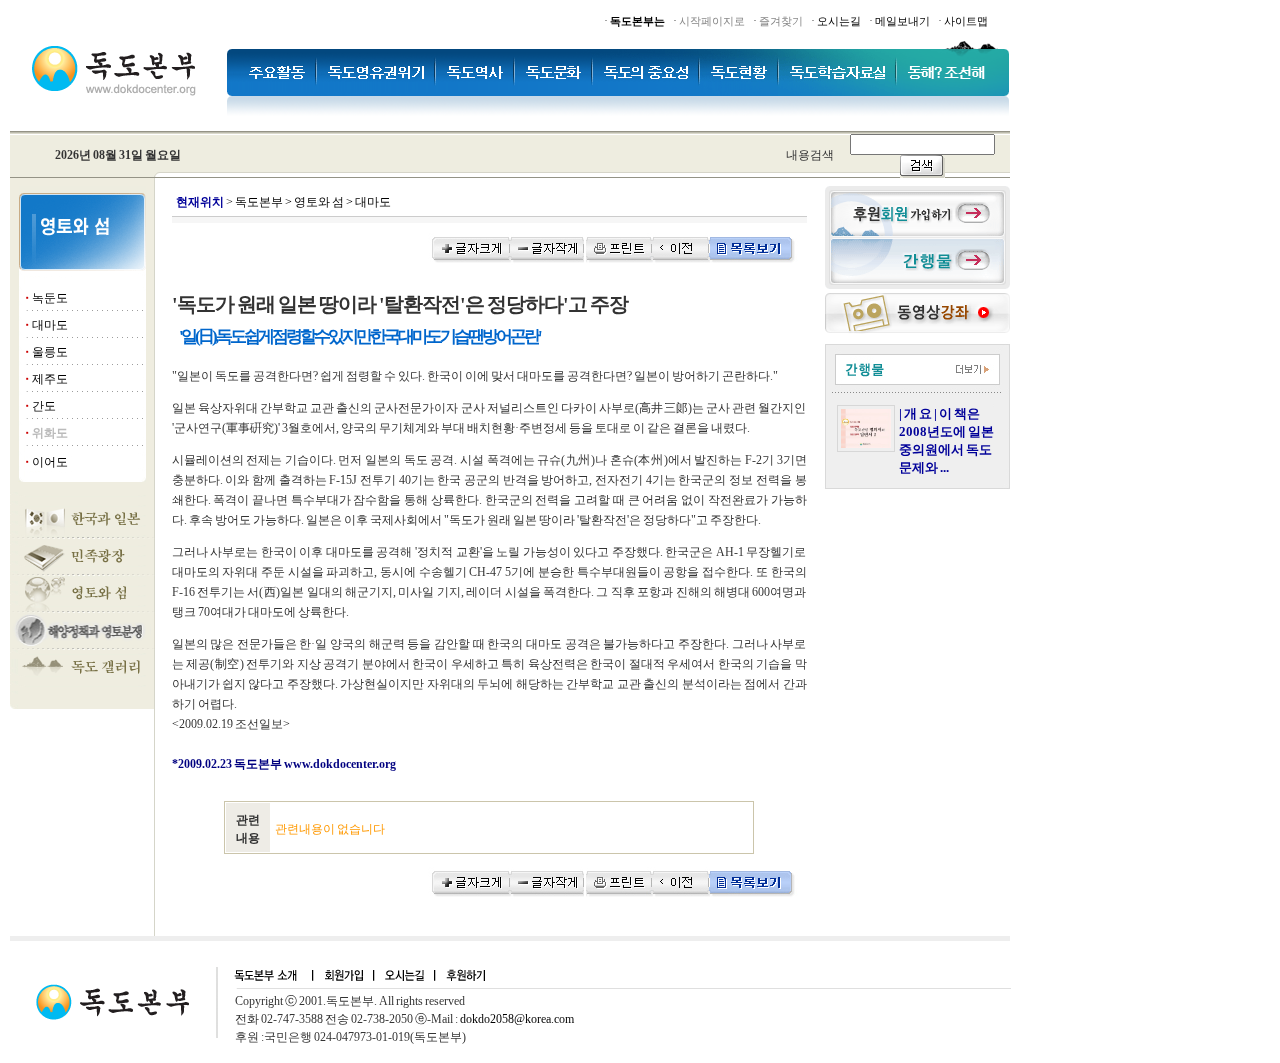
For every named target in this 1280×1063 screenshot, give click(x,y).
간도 (44, 406)
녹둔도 (50, 298)
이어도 (50, 462)
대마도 (50, 325)
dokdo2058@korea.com (517, 1019)
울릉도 (50, 352)
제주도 (50, 379)
